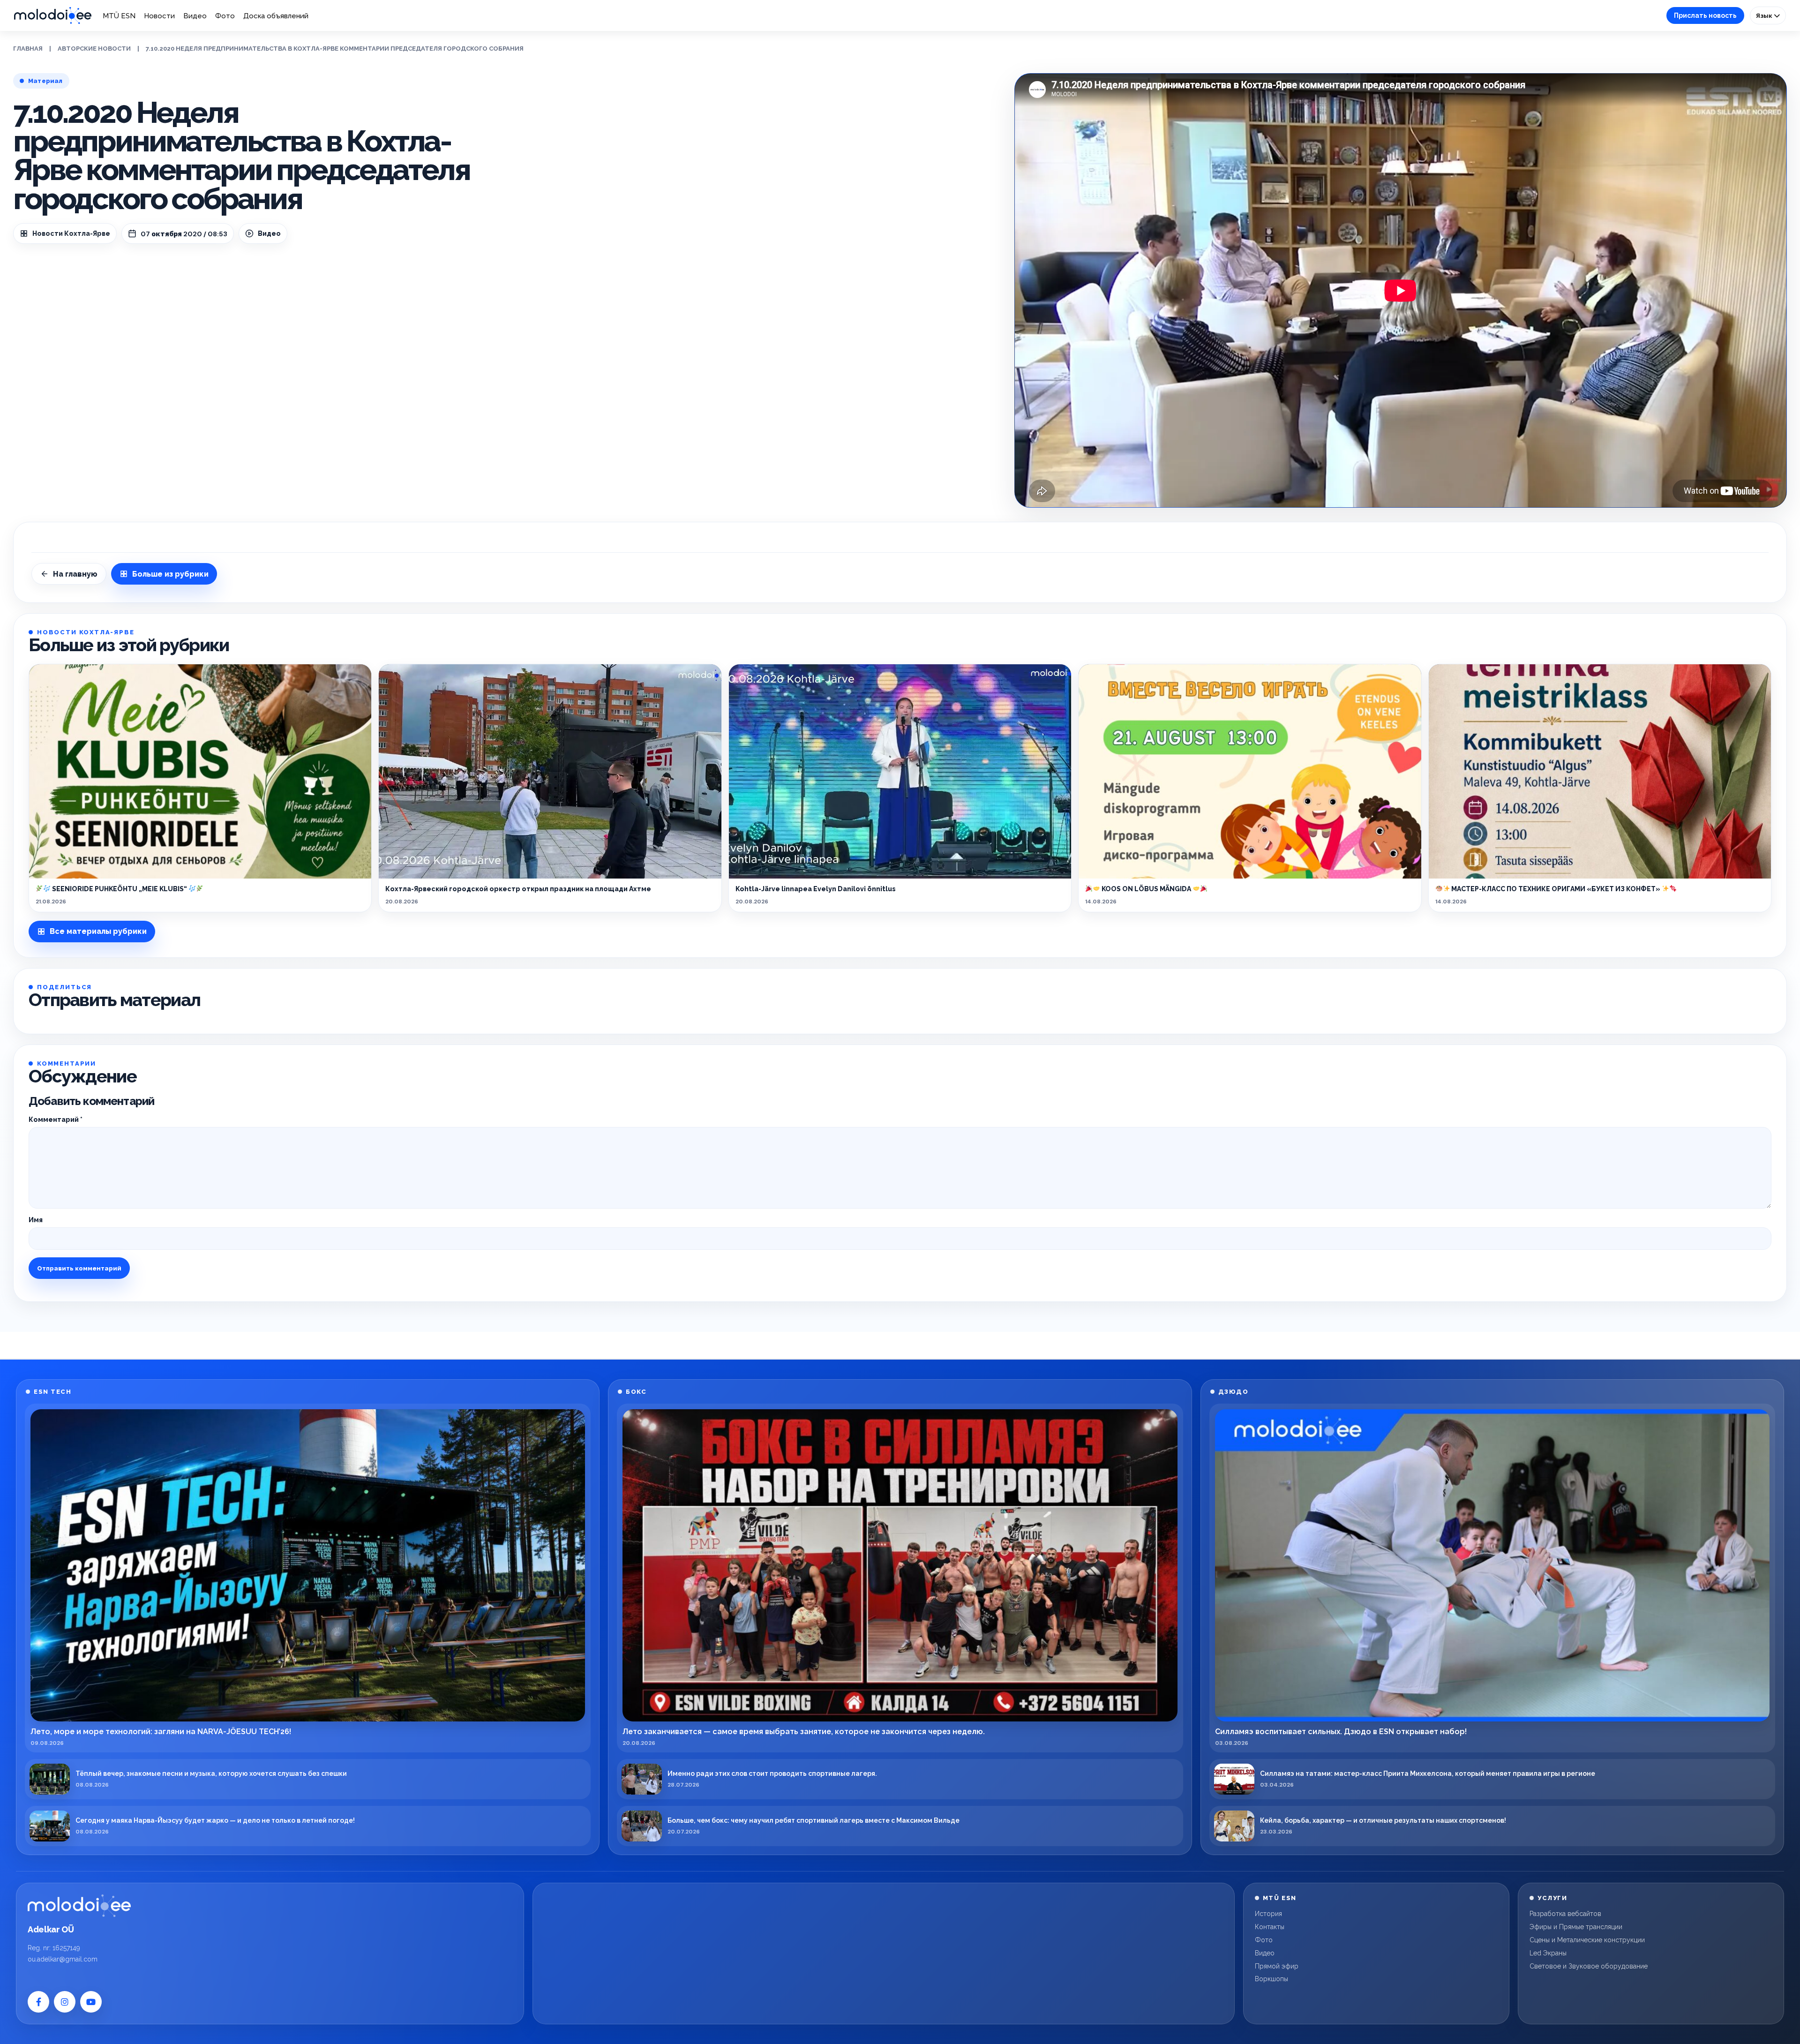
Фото (225, 16)
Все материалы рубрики (98, 931)
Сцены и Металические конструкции (1587, 1940)
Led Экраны (1548, 1953)
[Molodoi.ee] (79, 1906)
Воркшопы (1271, 1979)
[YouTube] (91, 2002)
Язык (1765, 15)
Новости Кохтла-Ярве (71, 233)
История (1268, 1914)
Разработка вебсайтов (1565, 1914)
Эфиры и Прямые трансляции (1576, 1927)
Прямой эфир (1277, 1966)
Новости (159, 16)
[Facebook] (38, 2002)
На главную (75, 574)
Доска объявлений (276, 16)
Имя (36, 1220)
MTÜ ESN (119, 16)
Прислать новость (1705, 15)
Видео (195, 16)
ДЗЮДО (1234, 1392)
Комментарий (56, 1120)
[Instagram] (65, 2002)
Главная (28, 49)
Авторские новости (94, 49)
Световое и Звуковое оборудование (1589, 1966)
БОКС (636, 1392)
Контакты (1270, 1927)
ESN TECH (52, 1392)
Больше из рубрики (170, 574)
